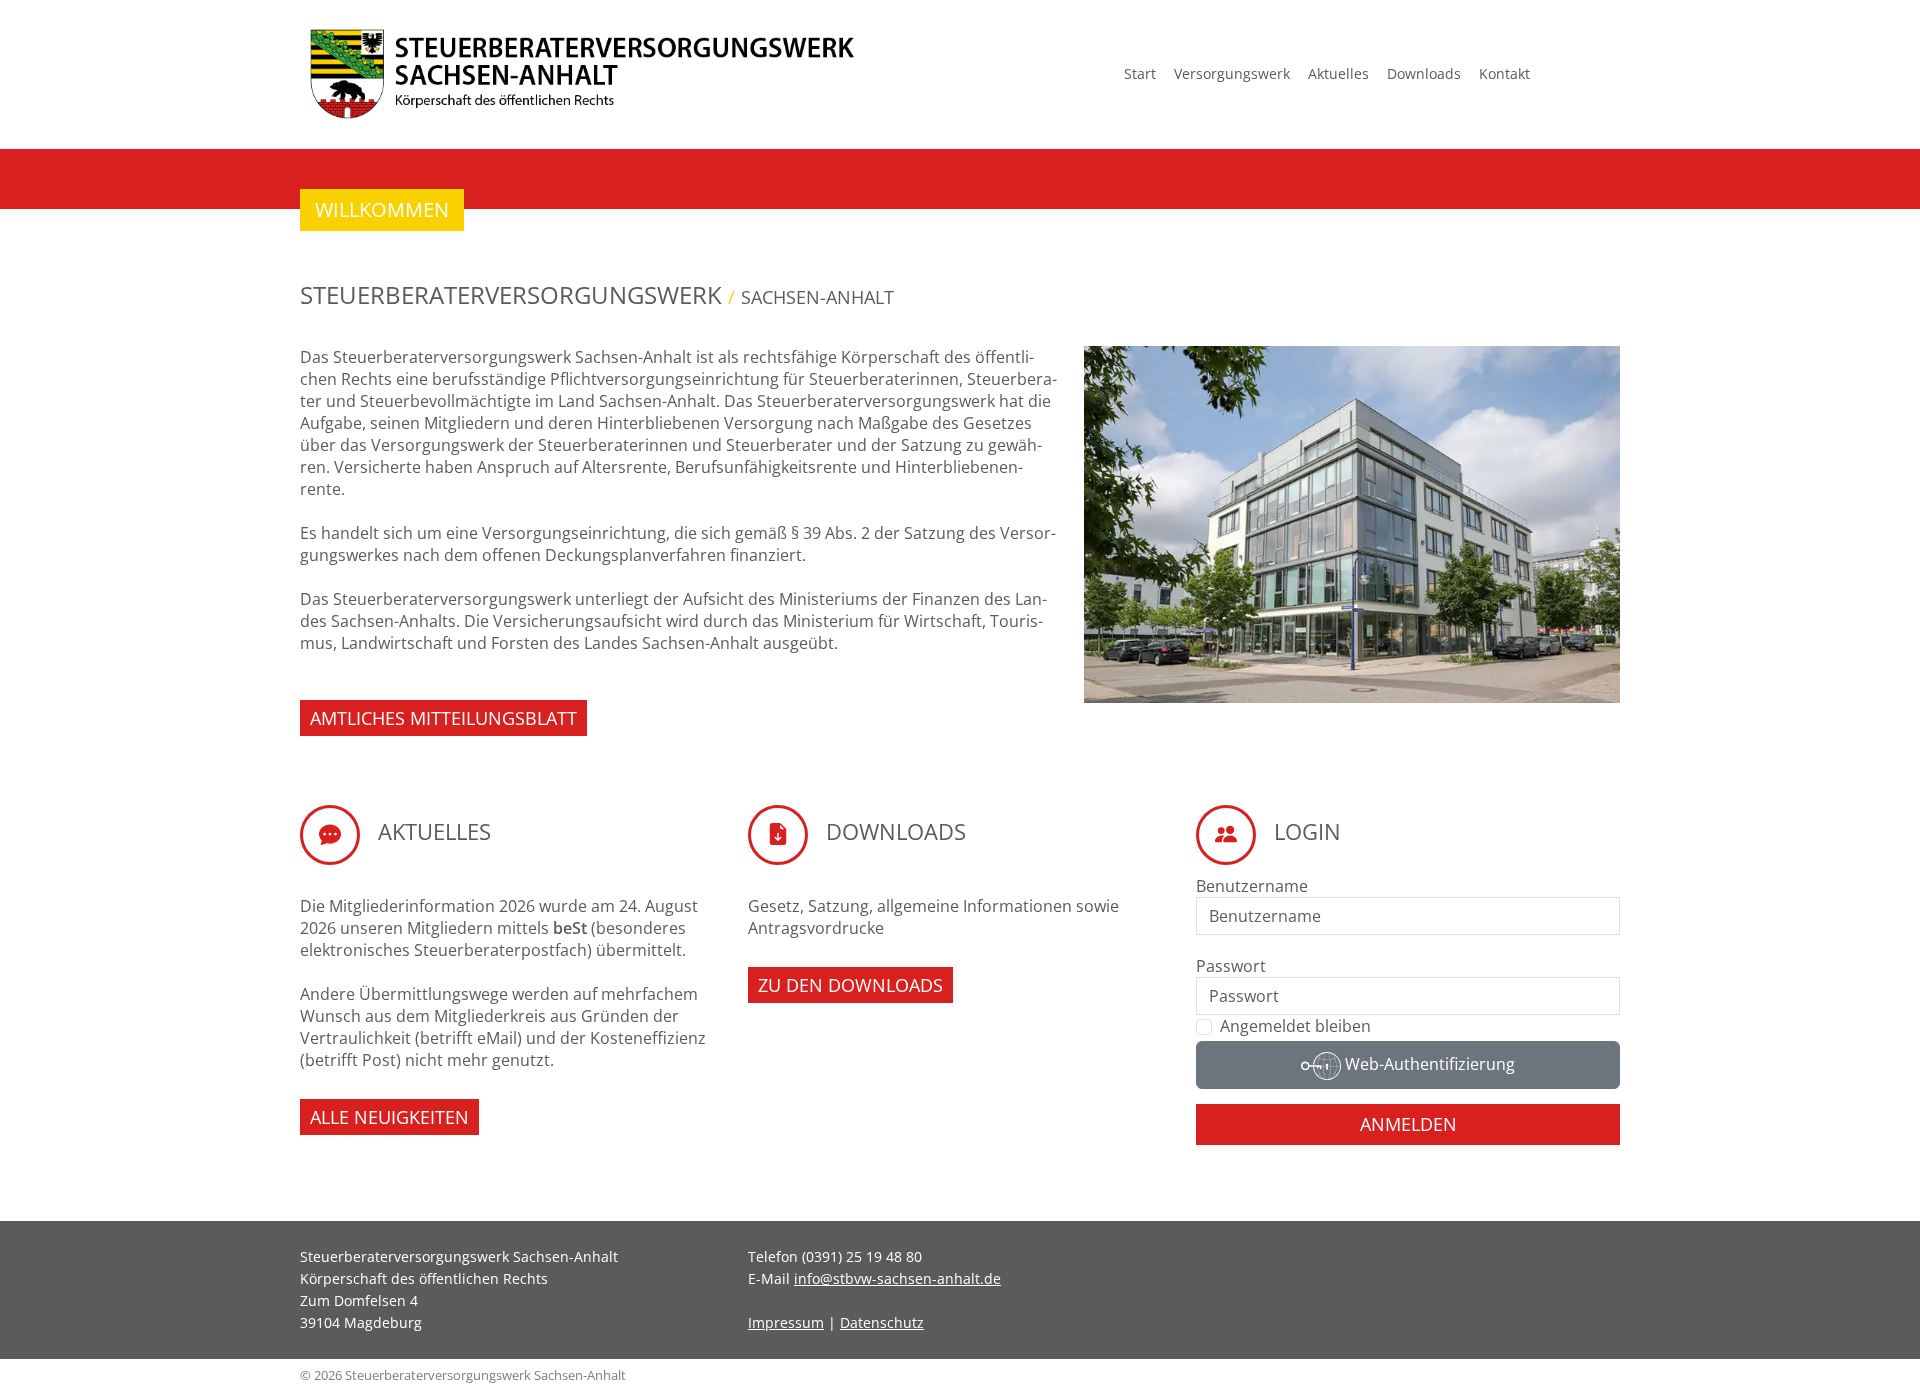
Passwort (1231, 966)
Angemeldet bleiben (1295, 1026)
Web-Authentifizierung (1428, 1064)
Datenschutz (882, 1322)
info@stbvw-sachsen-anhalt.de (897, 1278)
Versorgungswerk (1232, 73)
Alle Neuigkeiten (389, 1117)
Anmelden (1408, 1124)
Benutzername (1252, 886)
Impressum (786, 1322)
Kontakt (1504, 73)
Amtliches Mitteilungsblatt (443, 718)
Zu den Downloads (850, 985)
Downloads (1424, 73)
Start (1140, 73)
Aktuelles (1338, 73)
